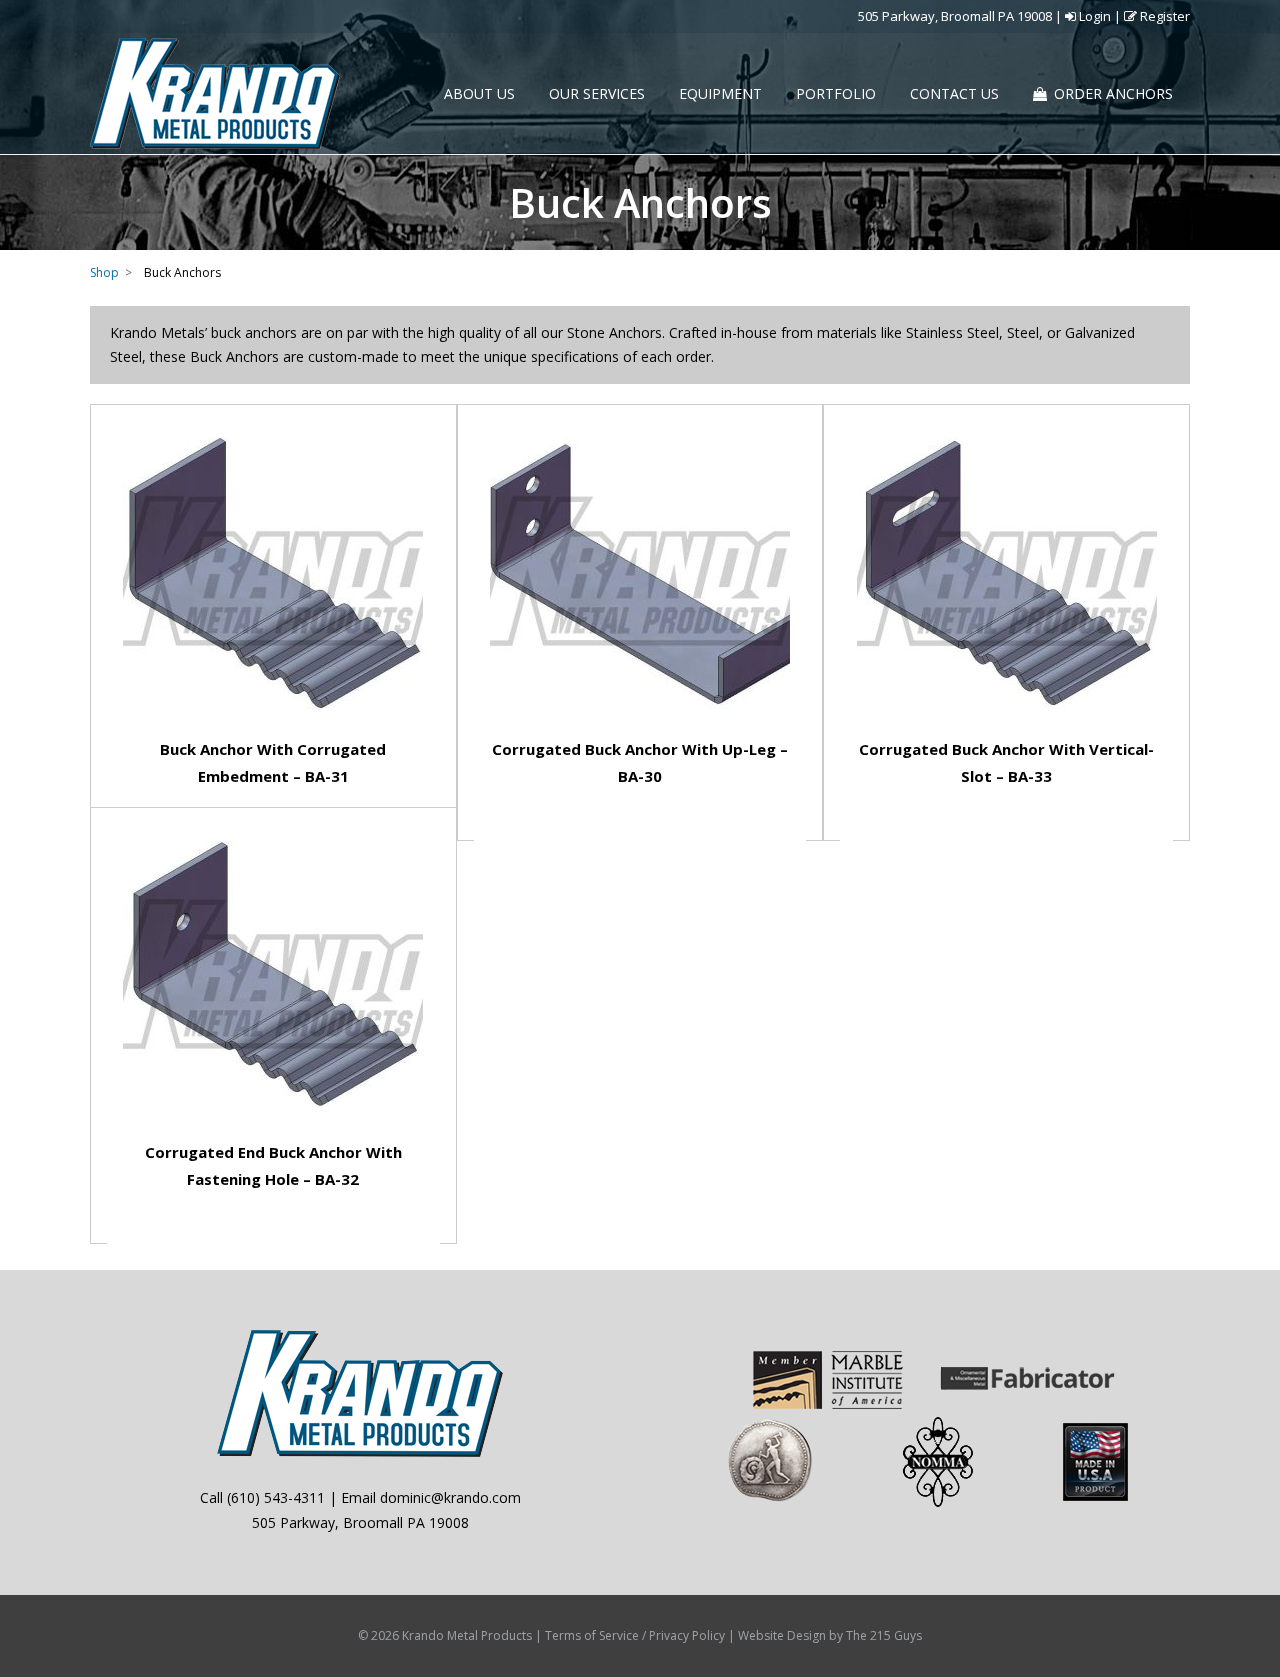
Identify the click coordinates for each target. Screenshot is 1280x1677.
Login (1093, 16)
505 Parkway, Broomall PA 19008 (955, 16)
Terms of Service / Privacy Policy (635, 1635)
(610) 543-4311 (276, 1497)
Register (1163, 16)
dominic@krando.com (450, 1497)
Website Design (782, 1635)
